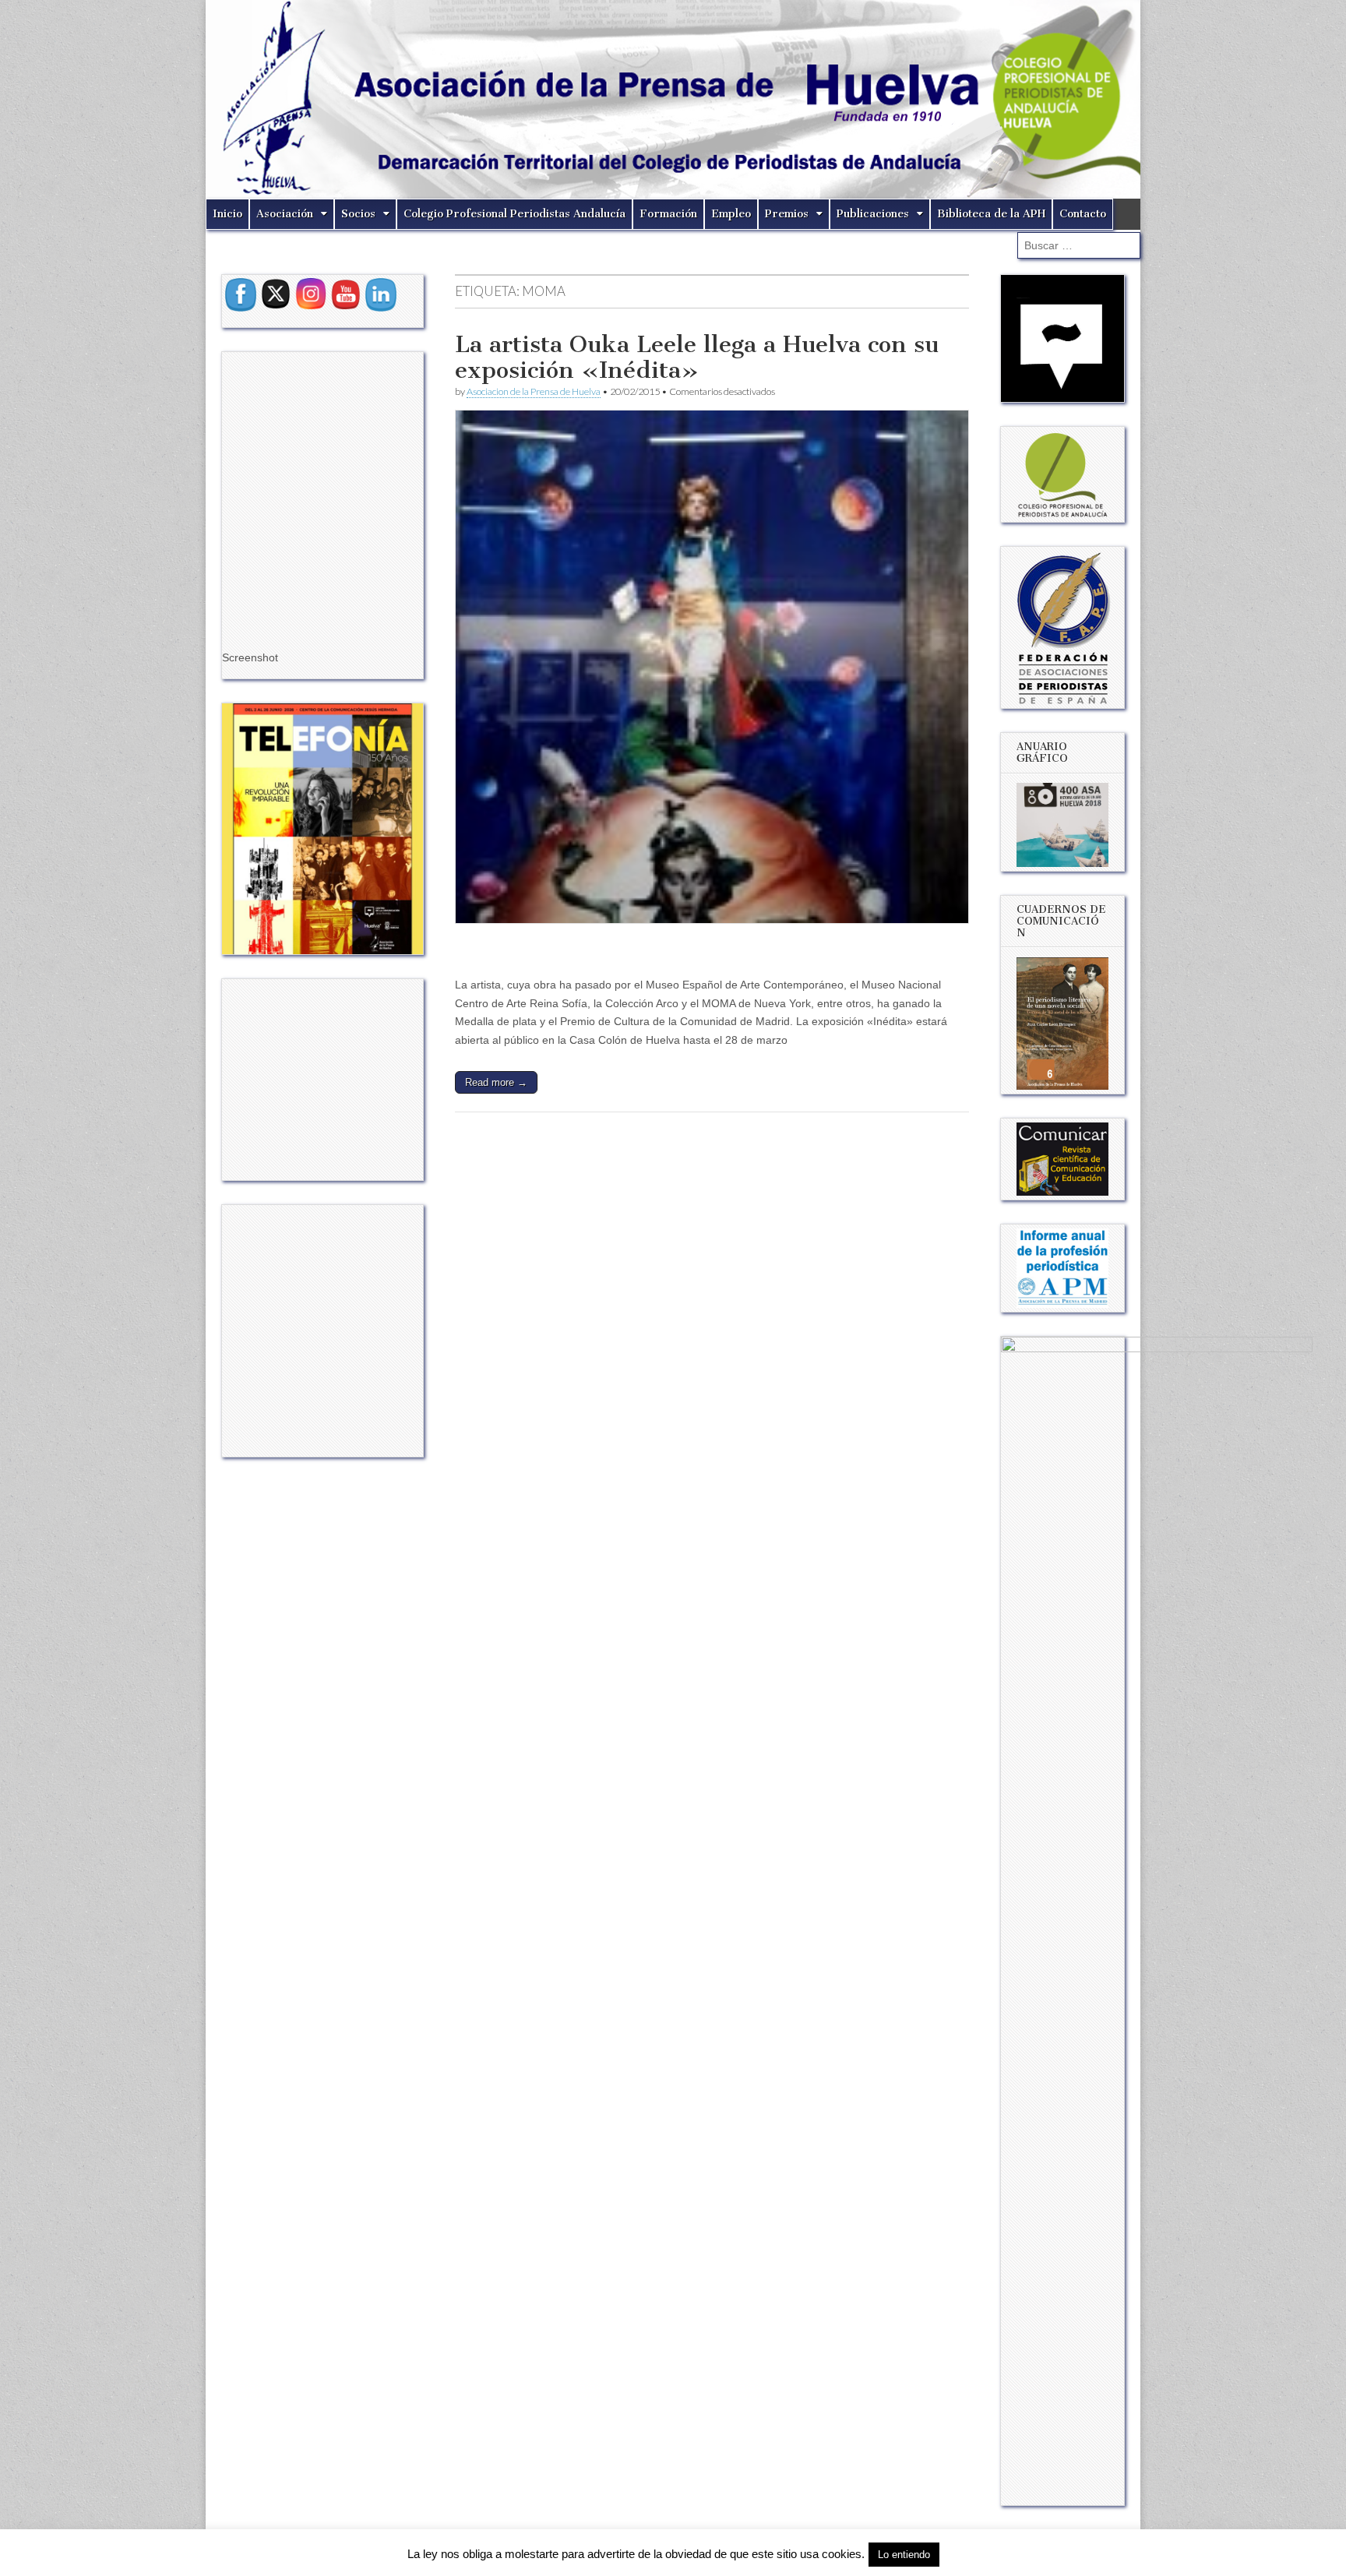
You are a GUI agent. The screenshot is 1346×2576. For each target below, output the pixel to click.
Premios (787, 214)
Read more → (496, 1082)
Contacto (1083, 214)
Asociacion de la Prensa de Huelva (534, 391)
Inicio (227, 214)
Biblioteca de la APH (991, 214)
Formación (668, 214)
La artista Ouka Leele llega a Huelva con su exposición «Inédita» (697, 358)
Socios (358, 214)
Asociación (285, 214)
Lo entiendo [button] (904, 2555)
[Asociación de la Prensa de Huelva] (673, 99)
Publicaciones (873, 214)
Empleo (731, 214)
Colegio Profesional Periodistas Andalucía (514, 214)
